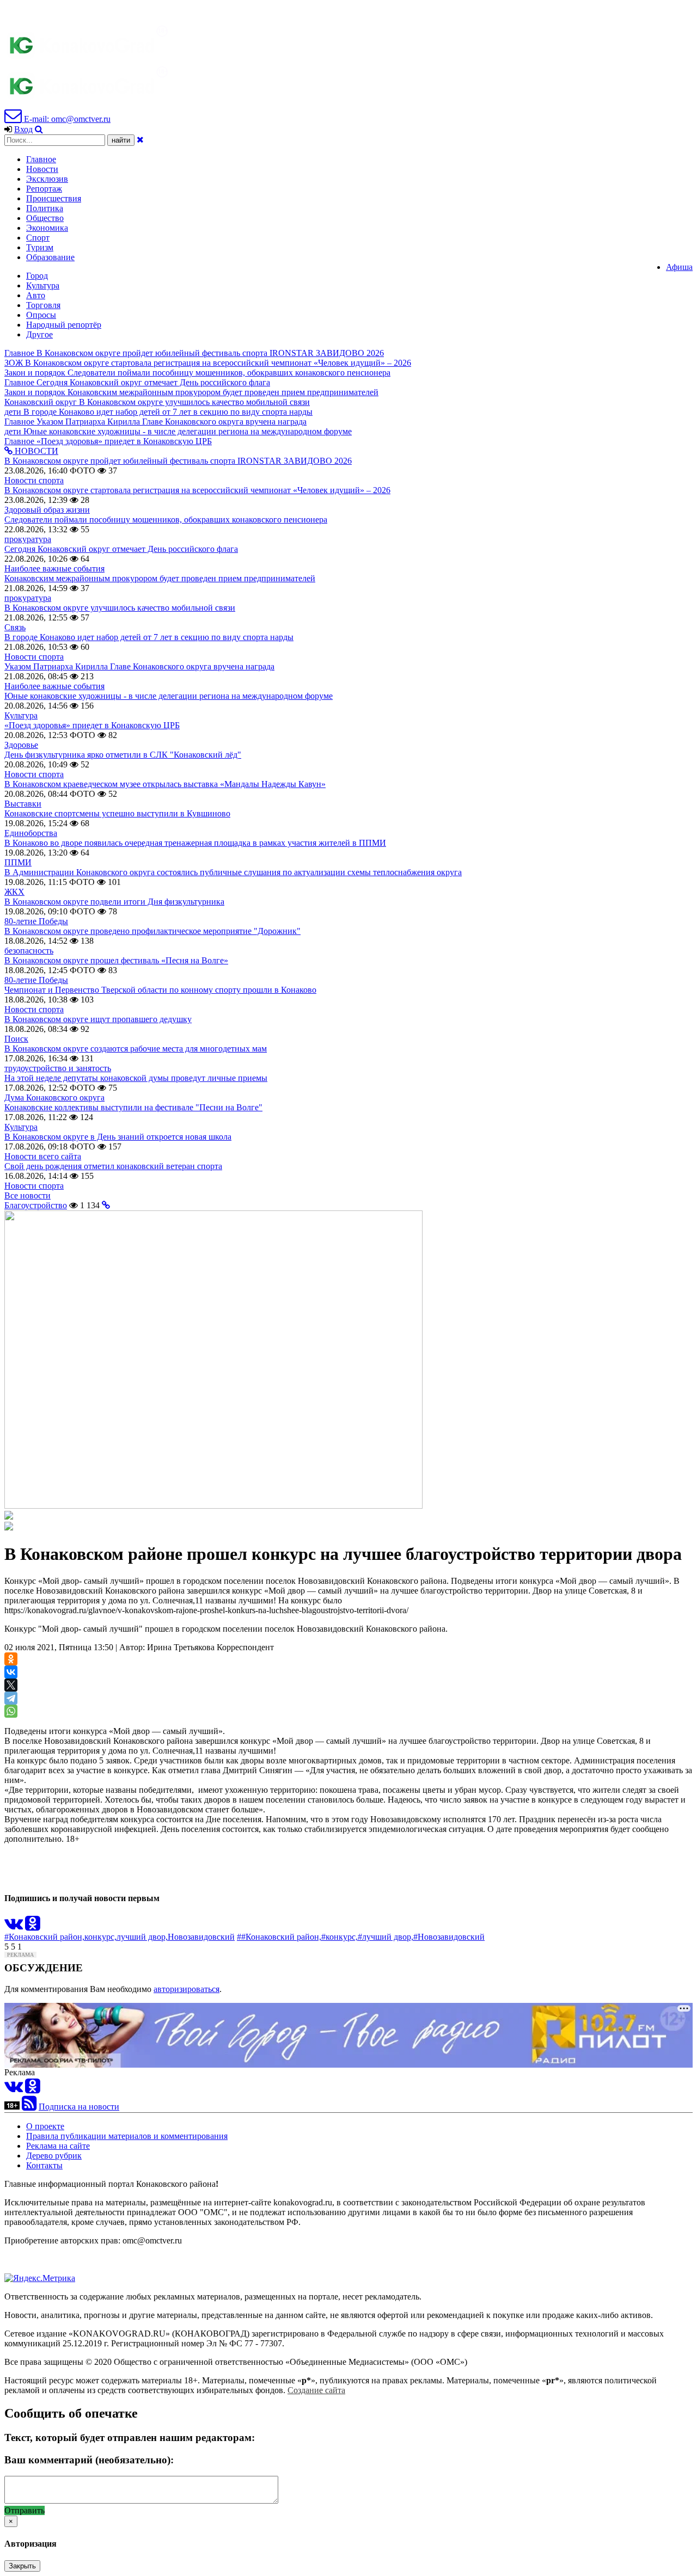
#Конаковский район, (44, 1937)
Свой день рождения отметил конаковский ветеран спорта (113, 1166)
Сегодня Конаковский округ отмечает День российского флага (121, 549)
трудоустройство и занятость (58, 1068)
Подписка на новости (79, 2107)
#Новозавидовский (449, 1937)
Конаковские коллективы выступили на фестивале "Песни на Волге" (133, 1107)
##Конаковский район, (279, 1937)
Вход (23, 129)
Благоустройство (36, 1205)
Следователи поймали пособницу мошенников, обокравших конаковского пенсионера (166, 519)
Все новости (27, 1195)
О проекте (45, 2126)
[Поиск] (39, 129)
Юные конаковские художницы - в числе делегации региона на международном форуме (169, 696)
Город (37, 276)
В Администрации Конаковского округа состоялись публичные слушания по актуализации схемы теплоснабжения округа (233, 872)
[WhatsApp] (11, 1711)
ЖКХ (14, 892)
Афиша (679, 267)
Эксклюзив (47, 179)
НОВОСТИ (35, 451)
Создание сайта (316, 2390)
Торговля (43, 305)
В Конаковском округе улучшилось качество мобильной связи (120, 608)
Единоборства (31, 833)
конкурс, (100, 1937)
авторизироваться (187, 1989)
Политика (45, 208)
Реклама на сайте (58, 2146)
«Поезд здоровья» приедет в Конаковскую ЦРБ (92, 725)
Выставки (23, 804)
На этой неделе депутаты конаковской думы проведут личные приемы (136, 1078)
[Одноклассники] (11, 1659)
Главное (41, 159)
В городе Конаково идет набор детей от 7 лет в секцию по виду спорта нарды (149, 637)
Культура (43, 285)
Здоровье (21, 745)
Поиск (16, 1039)
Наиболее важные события (54, 568)
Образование (50, 257)
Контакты (44, 2165)
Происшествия (54, 198)
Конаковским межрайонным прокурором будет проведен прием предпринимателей (160, 578)
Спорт (38, 238)
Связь (15, 627)
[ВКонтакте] (11, 1672)
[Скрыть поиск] (140, 140)
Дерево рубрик (54, 2156)
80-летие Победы (36, 921)
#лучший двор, (386, 1937)
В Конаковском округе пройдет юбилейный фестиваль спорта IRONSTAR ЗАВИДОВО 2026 (178, 461)
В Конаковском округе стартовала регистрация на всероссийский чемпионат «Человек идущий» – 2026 (197, 490)
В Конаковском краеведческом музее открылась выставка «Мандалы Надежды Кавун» (165, 784)
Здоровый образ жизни (47, 510)
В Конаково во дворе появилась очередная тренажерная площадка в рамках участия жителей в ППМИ (195, 843)
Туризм (40, 247)
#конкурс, (340, 1937)
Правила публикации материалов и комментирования (127, 2136)
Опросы (41, 315)
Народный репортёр (64, 325)
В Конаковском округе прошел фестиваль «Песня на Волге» (116, 960)
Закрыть (22, 2566)
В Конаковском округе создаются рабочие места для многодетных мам (136, 1049)
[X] (11, 1685)
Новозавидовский (201, 1937)
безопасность (29, 951)
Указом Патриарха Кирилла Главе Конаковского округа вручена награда (139, 666)
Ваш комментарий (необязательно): (89, 2460)
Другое (39, 334)
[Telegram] (11, 1698)
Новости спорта (34, 480)
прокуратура (28, 539)
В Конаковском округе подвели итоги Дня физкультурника (114, 902)
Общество (45, 218)
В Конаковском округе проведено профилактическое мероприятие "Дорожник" (152, 931)
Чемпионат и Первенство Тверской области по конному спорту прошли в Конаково (160, 990)
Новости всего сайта (43, 1156)
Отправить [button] (25, 2510)
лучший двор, (142, 1937)
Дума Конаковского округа (54, 1098)
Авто (36, 295)
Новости (42, 169)
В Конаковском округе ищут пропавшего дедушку (98, 1019)
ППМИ (18, 862)
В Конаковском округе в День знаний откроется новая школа (118, 1137)
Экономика (47, 228)
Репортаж (44, 189)
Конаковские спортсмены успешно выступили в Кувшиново (117, 813)
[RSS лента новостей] (29, 2107)
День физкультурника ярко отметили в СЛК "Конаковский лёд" (123, 755)
